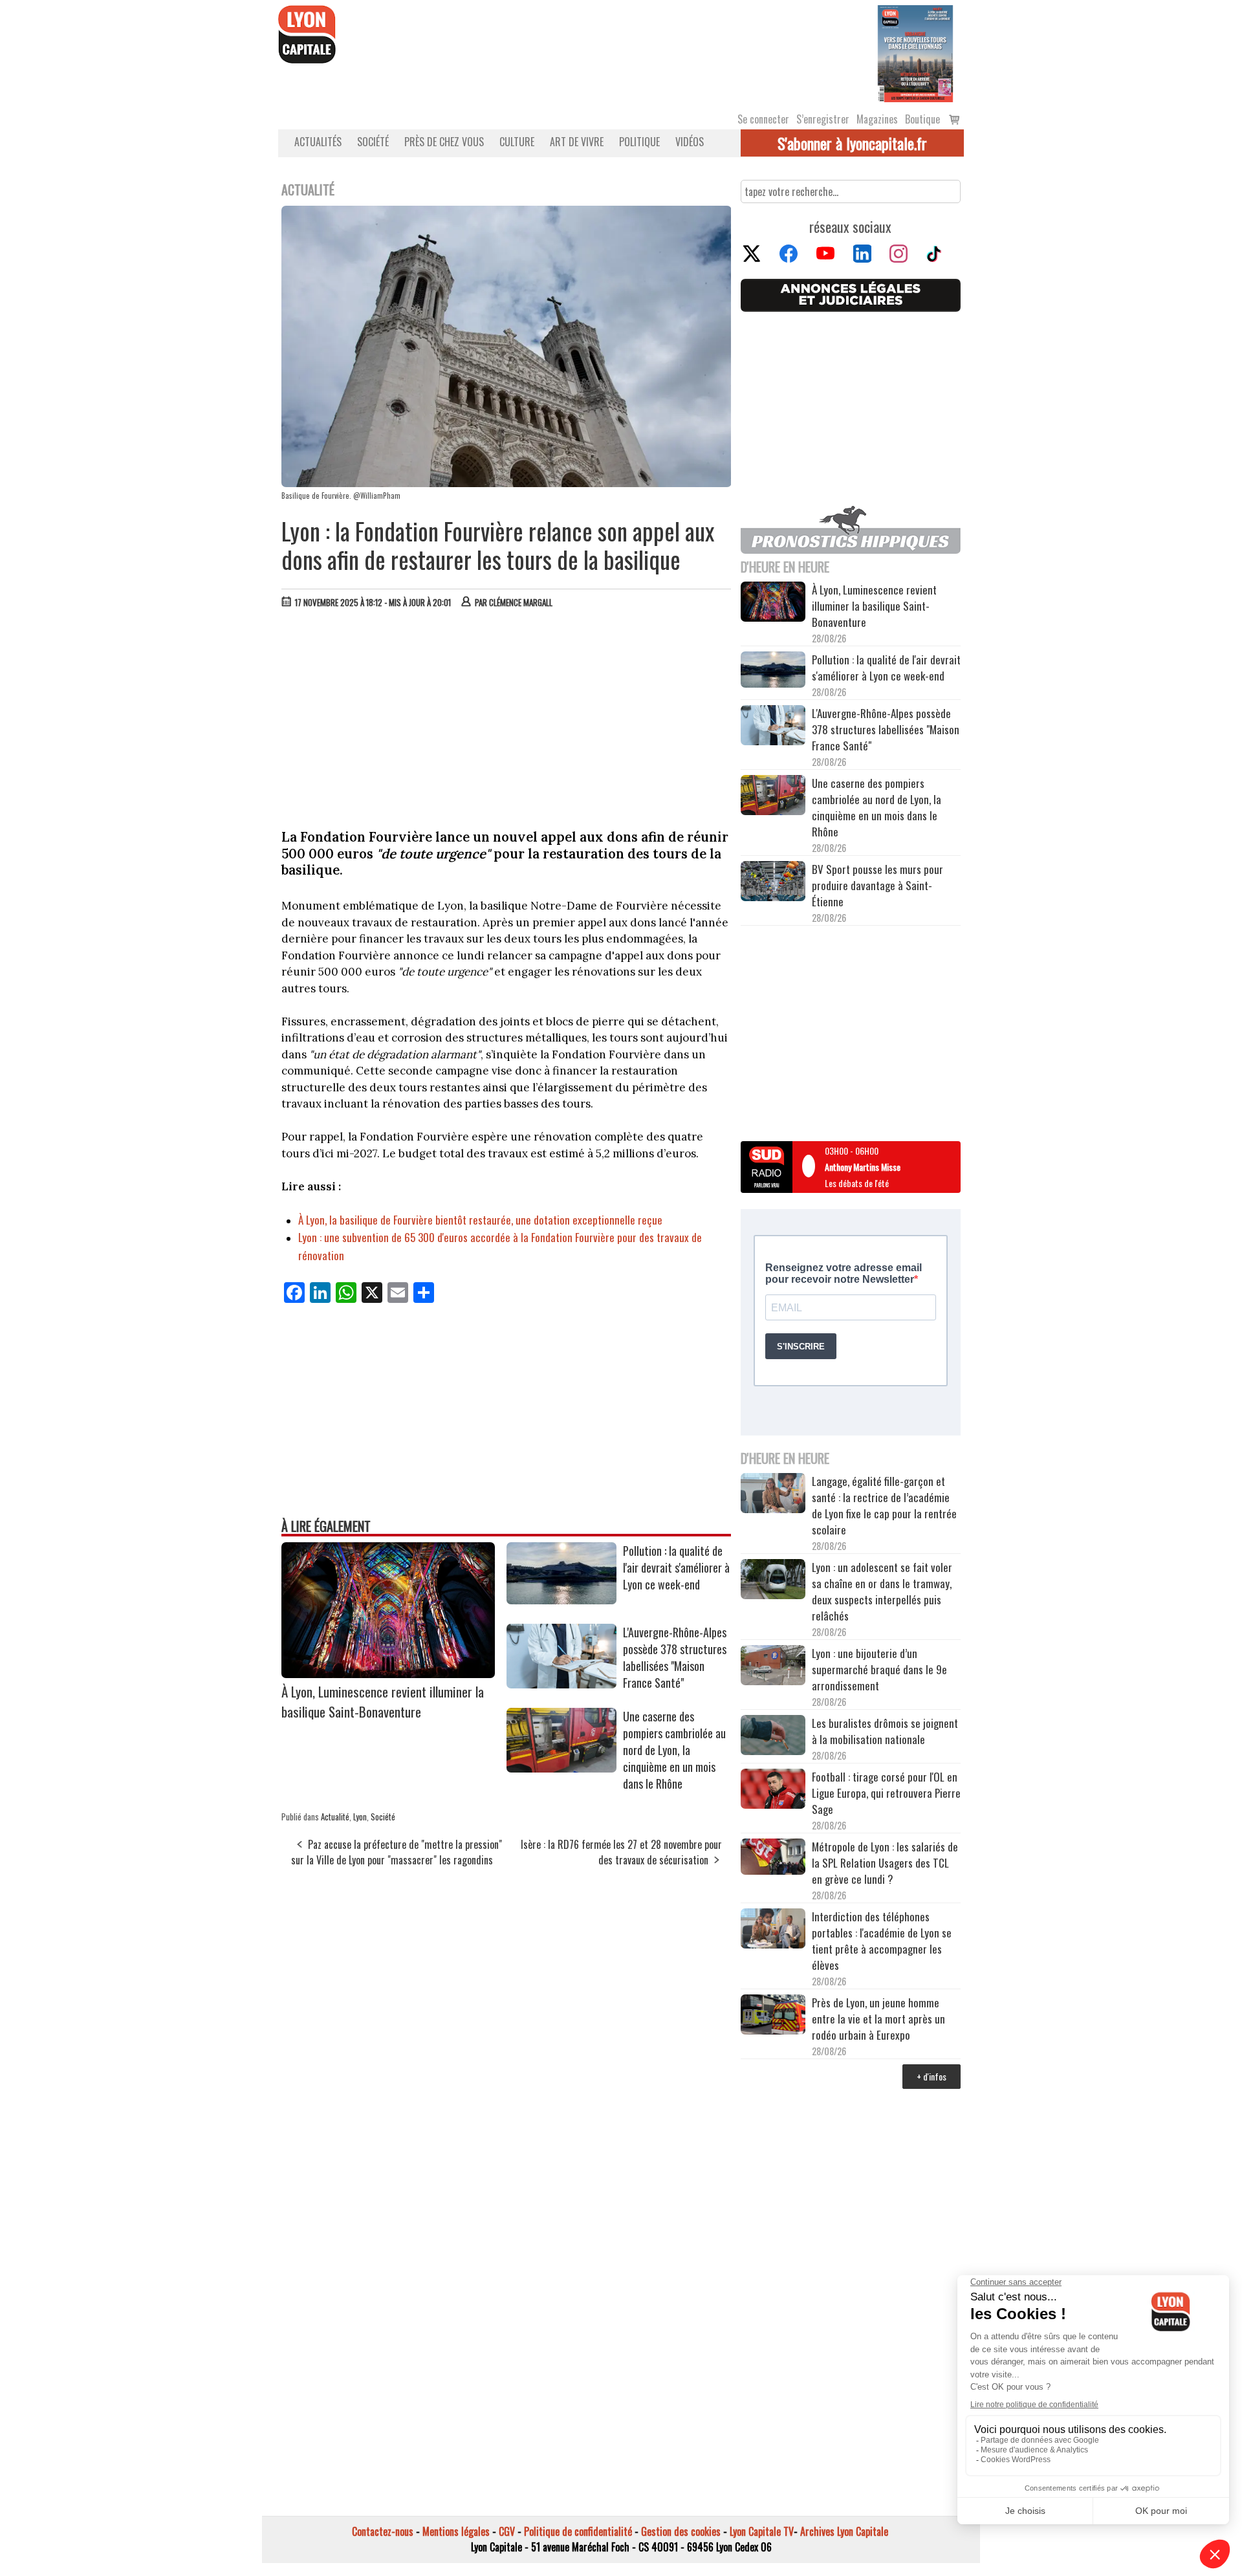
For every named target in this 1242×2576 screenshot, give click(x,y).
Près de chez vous (444, 142)
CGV (507, 2531)
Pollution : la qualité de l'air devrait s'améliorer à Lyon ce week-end (676, 1567)
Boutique (922, 119)
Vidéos (690, 142)
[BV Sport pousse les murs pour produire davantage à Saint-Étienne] (773, 883)
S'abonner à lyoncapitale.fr (852, 143)
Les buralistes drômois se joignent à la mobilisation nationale (885, 1731)
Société (373, 142)
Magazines (877, 119)
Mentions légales (456, 2531)
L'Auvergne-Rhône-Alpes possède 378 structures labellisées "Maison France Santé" (675, 1657)
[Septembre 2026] (915, 52)
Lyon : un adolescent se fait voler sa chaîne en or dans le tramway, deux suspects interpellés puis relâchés (882, 1591)
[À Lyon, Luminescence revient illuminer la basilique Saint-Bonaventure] (388, 1674)
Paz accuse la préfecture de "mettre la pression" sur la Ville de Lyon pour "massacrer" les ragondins (397, 1852)
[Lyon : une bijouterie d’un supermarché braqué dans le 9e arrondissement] (773, 1667)
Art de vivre (577, 142)
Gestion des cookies (681, 2531)
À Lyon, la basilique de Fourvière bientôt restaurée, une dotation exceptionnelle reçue (480, 1220)
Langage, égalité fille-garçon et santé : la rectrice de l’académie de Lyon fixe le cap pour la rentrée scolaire (884, 1505)
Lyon (360, 1817)
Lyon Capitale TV (762, 2531)
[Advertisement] (507, 715)
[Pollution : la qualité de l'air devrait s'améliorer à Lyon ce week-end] (561, 1600)
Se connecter (763, 119)
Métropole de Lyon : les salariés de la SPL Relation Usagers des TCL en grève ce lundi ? (885, 1863)
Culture (517, 142)
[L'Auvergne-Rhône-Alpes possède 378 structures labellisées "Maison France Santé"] (561, 1684)
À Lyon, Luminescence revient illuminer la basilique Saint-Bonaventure (383, 1701)
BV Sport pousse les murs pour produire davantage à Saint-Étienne (877, 885)
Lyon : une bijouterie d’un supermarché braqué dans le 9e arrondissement (879, 1669)
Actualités (318, 142)
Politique (639, 142)
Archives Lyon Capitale (844, 2531)
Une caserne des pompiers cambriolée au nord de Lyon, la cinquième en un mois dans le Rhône (674, 1750)
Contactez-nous (383, 2531)
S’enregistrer (823, 119)
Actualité (335, 1817)
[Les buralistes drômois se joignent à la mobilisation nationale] (773, 1737)
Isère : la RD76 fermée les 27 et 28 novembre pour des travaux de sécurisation (621, 1852)
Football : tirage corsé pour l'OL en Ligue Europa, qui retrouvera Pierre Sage (886, 1793)
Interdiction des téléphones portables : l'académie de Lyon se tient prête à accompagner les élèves (882, 1941)
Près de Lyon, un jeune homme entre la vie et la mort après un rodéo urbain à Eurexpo (878, 2019)
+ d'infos (931, 2076)
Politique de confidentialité (578, 2531)
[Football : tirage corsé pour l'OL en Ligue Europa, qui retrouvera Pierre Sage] (773, 1791)
